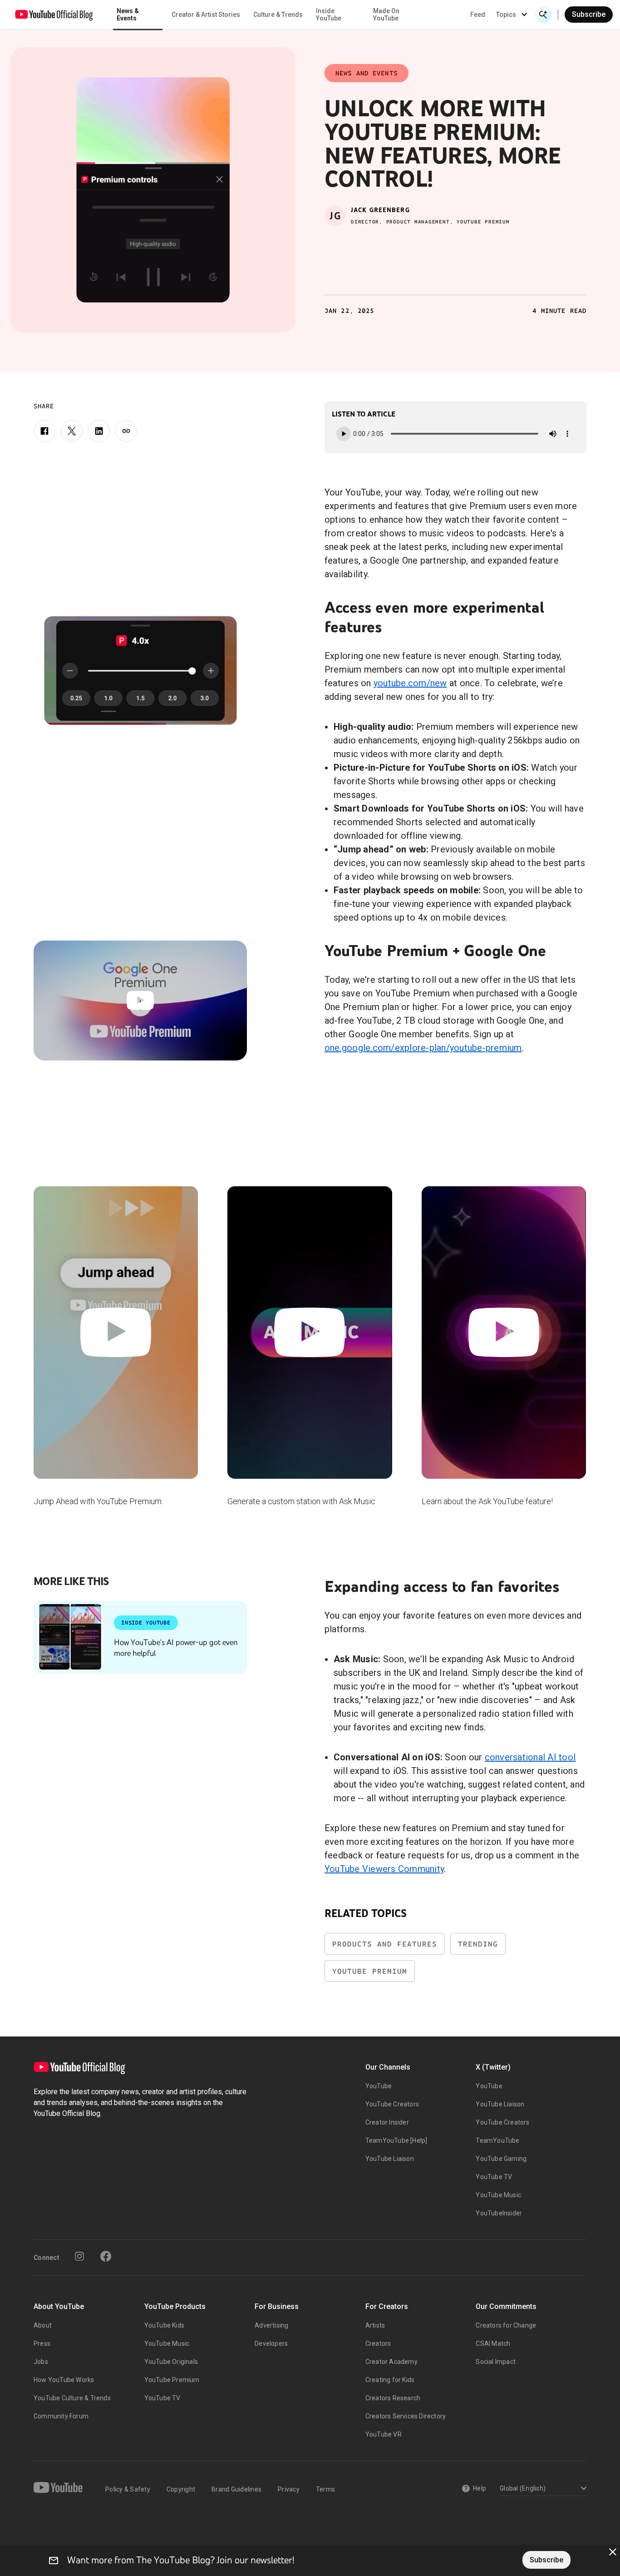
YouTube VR (384, 2434)
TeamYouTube (497, 2140)
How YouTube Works (64, 2380)
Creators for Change (506, 2325)
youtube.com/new (410, 683)
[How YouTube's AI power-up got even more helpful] (70, 1637)
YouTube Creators (392, 2104)
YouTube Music (498, 2195)
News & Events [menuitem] (128, 15)
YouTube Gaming (501, 2159)
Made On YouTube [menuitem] (386, 15)
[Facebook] (44, 431)
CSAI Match (493, 2343)
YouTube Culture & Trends (72, 2398)
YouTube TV (494, 2177)
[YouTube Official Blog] (54, 15)
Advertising (271, 2325)
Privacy (289, 2489)
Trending (478, 1944)
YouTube (379, 2086)
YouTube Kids (164, 2325)
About (43, 2325)
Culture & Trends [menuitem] (278, 15)
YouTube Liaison (390, 2159)
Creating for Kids (390, 2380)
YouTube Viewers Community (384, 1869)
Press (42, 2343)
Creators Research (393, 2398)
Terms (325, 2489)
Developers (271, 2343)
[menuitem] (478, 15)
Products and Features (385, 1944)
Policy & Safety (128, 2489)
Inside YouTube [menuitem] (329, 15)
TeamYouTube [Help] (396, 2140)
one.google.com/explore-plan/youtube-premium (423, 1048)
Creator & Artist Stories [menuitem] (206, 15)
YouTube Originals (171, 2362)
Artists (375, 2325)
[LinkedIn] (99, 431)
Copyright (181, 2489)
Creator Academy (391, 2362)
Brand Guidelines (236, 2489)
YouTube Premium (370, 1971)
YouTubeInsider (499, 2213)
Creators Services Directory (406, 2416)
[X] (72, 431)
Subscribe (589, 14)
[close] (613, 2552)
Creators (378, 2343)
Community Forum (61, 2416)
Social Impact (496, 2362)
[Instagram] (79, 2256)
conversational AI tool (530, 1757)
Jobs (41, 2362)
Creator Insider (387, 2122)
